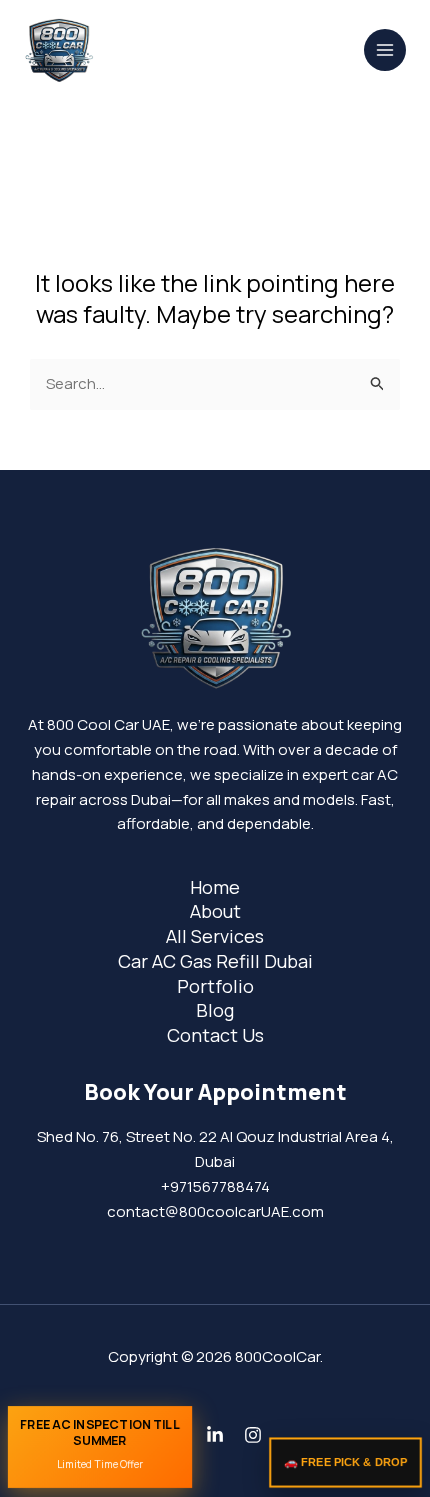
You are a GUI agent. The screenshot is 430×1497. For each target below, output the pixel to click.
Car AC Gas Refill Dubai (215, 961)
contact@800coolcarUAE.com (215, 1211)
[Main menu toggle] (385, 50)
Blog (215, 1010)
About (215, 911)
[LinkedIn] (215, 1435)
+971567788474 (215, 1186)
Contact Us (215, 1035)
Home (215, 887)
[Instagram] (253, 1435)
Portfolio (215, 986)
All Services (215, 936)
